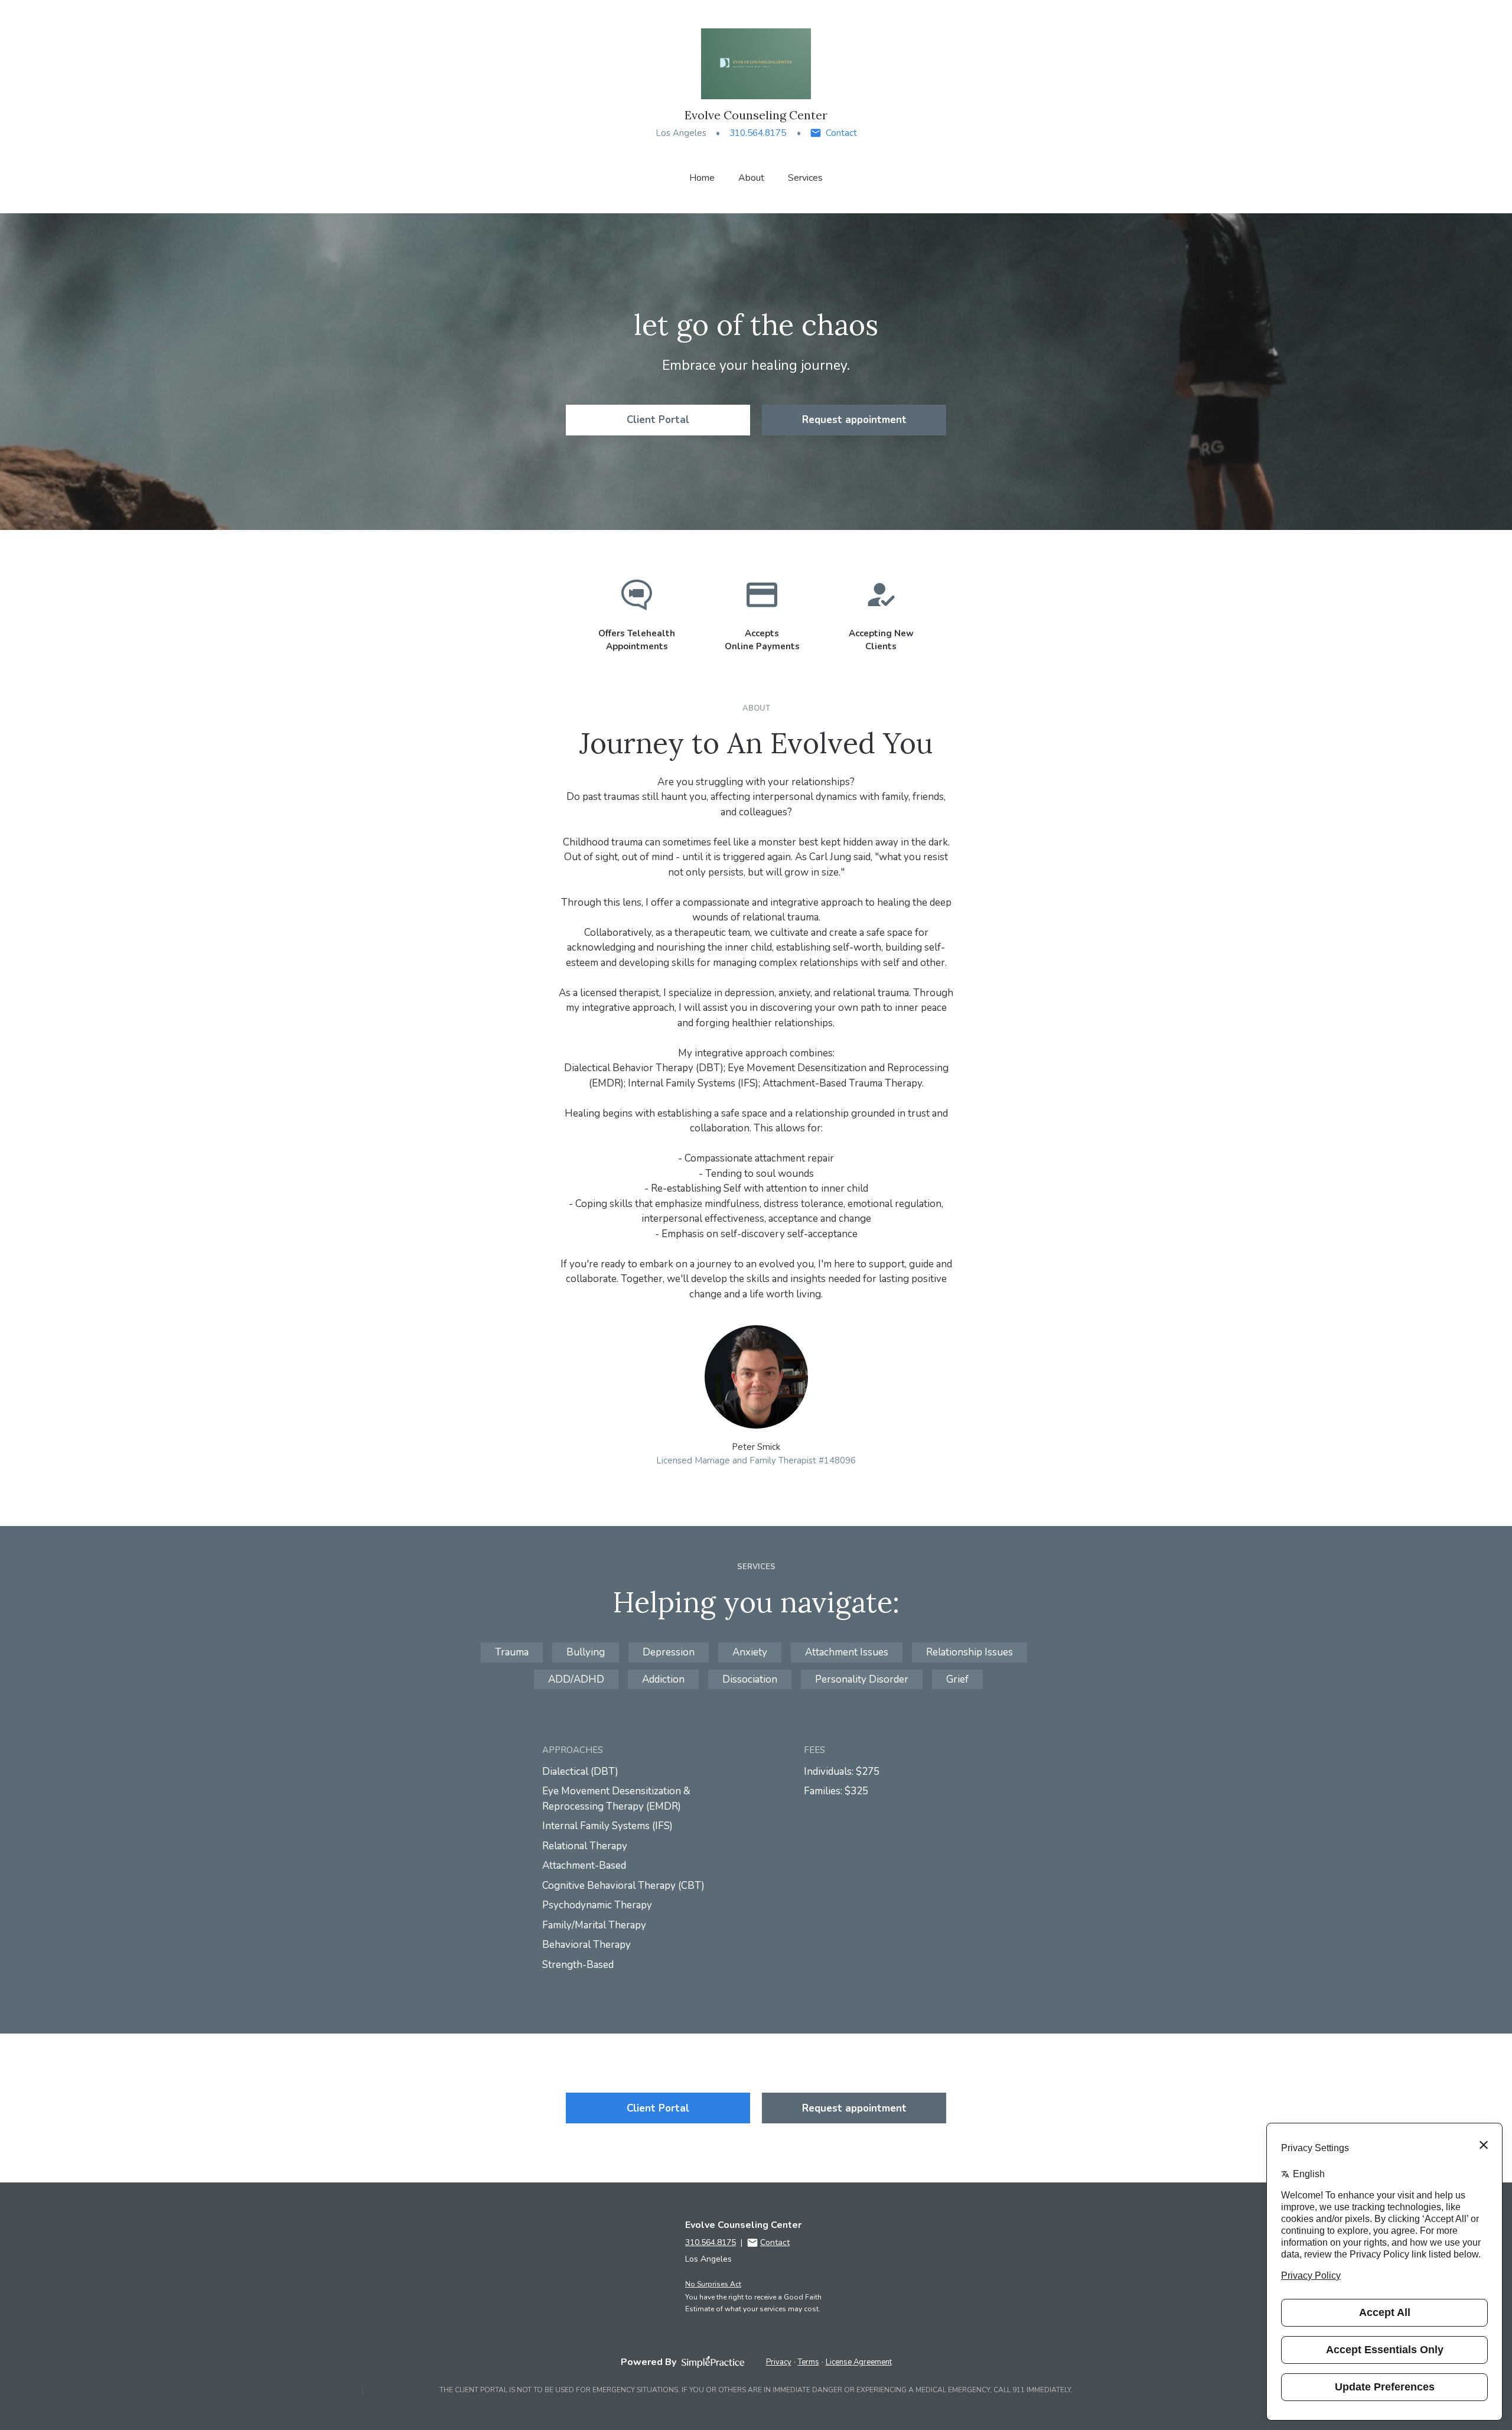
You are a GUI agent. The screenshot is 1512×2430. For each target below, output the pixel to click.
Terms (809, 2362)
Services (805, 178)
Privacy (779, 2362)
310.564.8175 (758, 133)
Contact (841, 133)
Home (702, 178)
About (751, 178)
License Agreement (859, 2362)
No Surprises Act (713, 2284)
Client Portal (658, 420)
